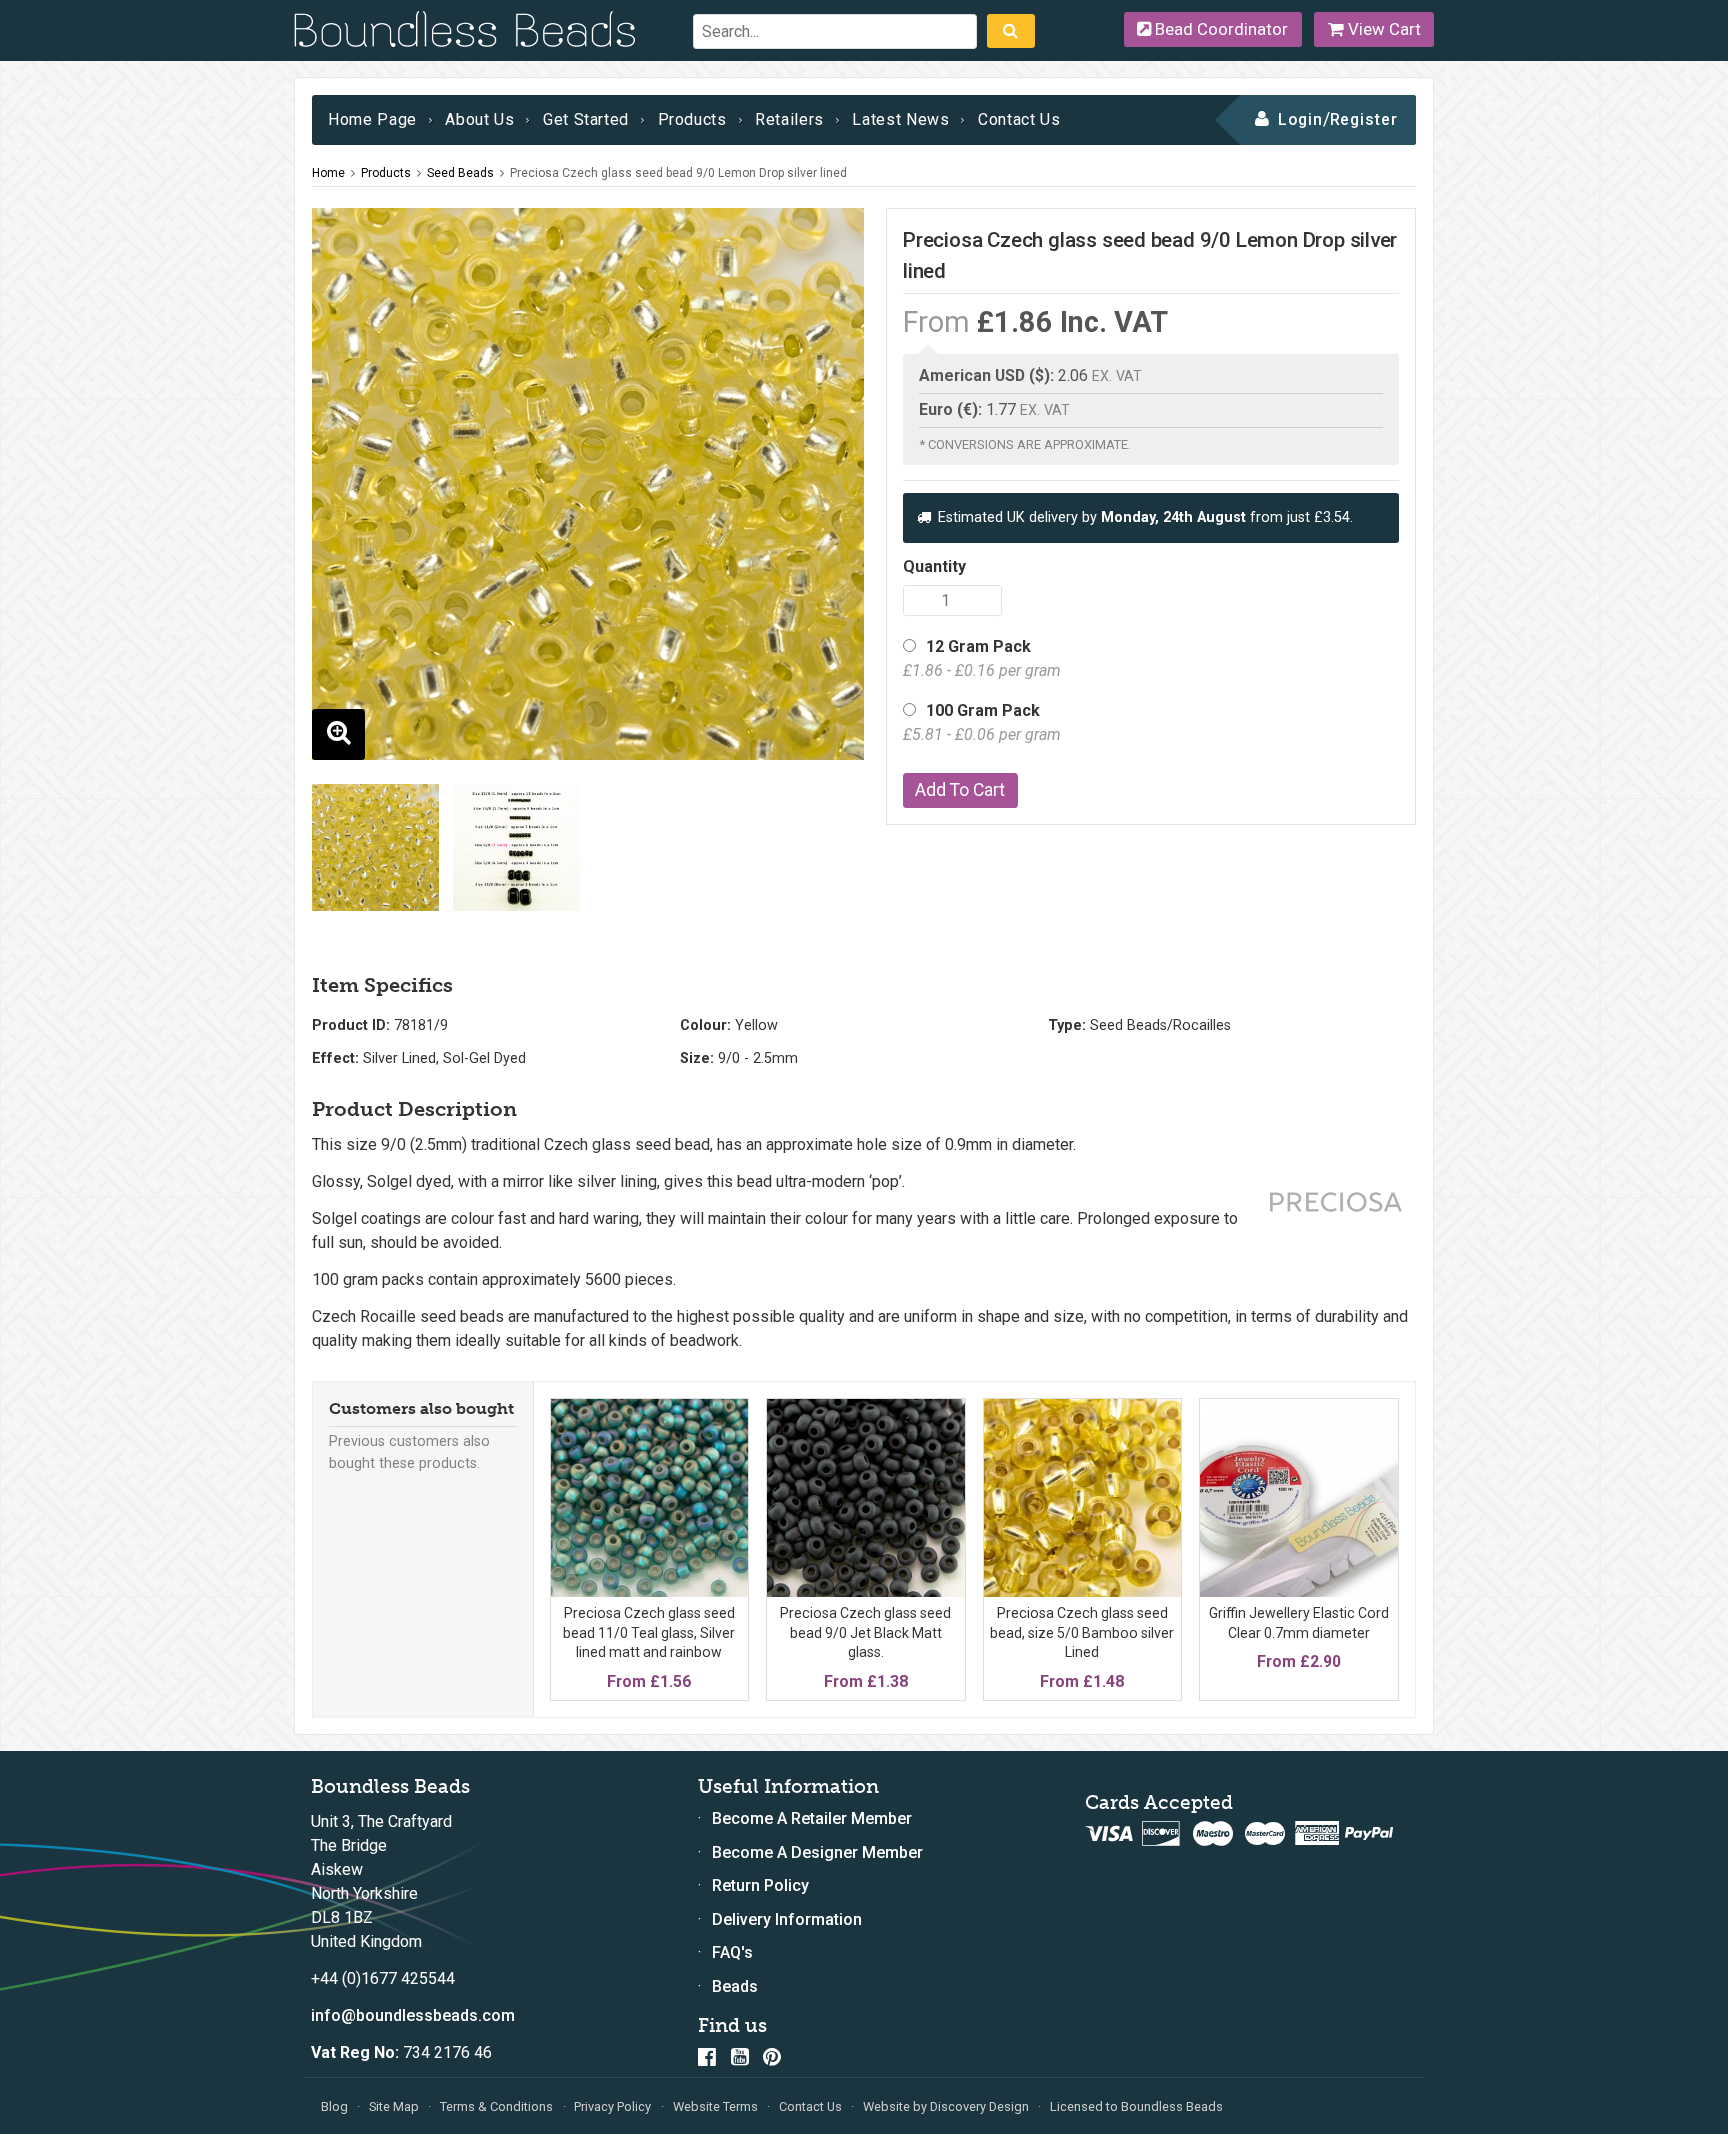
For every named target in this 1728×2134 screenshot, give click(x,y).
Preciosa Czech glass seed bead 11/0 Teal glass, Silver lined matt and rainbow (649, 1632)
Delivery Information (787, 1919)
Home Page (372, 119)
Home (328, 173)
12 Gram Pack (982, 658)
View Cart (1382, 29)
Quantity (934, 566)
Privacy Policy (612, 2106)
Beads (735, 1986)
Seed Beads (460, 173)
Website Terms (715, 2106)
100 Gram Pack (982, 722)
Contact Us (1019, 119)
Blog (334, 2106)
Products (692, 119)
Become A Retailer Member (812, 1818)
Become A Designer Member (817, 1852)
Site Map (394, 2106)
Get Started (586, 119)
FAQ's (732, 1952)
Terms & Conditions (496, 2106)
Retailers (789, 119)
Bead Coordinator (1219, 29)
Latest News (900, 119)
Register (1364, 119)
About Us (479, 119)
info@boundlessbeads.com (413, 2015)
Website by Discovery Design (946, 2106)
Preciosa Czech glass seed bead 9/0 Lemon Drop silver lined (678, 173)
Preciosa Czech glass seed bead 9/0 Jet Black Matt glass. (865, 1632)
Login (1300, 119)
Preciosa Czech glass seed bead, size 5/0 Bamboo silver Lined (1082, 1632)
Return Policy (760, 1885)
